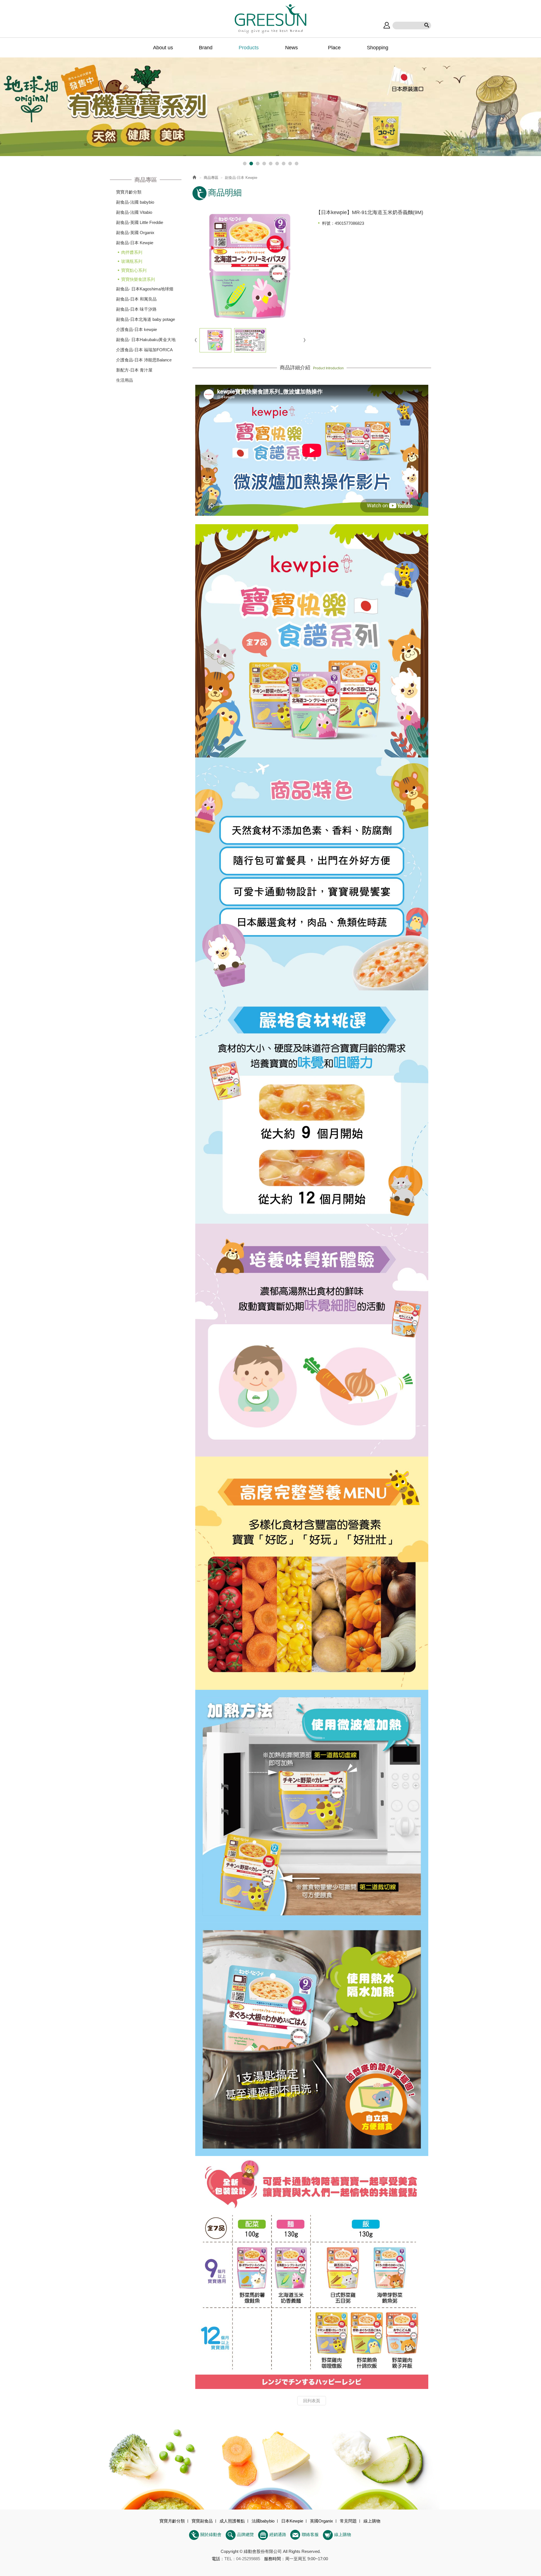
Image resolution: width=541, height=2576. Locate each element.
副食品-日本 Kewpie (135, 243)
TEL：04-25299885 (242, 2559)
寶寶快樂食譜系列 (138, 279)
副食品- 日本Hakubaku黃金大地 (146, 340)
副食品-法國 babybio (135, 202)
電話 (216, 2559)
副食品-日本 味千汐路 (136, 309)
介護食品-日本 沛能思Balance (144, 360)
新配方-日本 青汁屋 (134, 370)
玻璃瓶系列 (132, 261)
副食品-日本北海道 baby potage (146, 319)
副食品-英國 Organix (135, 233)
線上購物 (343, 2534)
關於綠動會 (211, 2534)
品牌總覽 (245, 2534)
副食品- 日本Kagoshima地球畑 (145, 289)
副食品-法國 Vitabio (134, 212)
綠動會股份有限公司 (270, 19)
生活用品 (125, 380)
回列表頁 (312, 2401)
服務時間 (272, 2559)
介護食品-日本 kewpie (137, 329)
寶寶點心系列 (134, 270)
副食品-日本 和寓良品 (136, 299)
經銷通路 (278, 2534)
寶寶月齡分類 (129, 192)
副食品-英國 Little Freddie (140, 222)
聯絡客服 (310, 2534)
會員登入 (387, 25)
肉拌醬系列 (132, 252)
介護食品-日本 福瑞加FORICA (144, 350)
